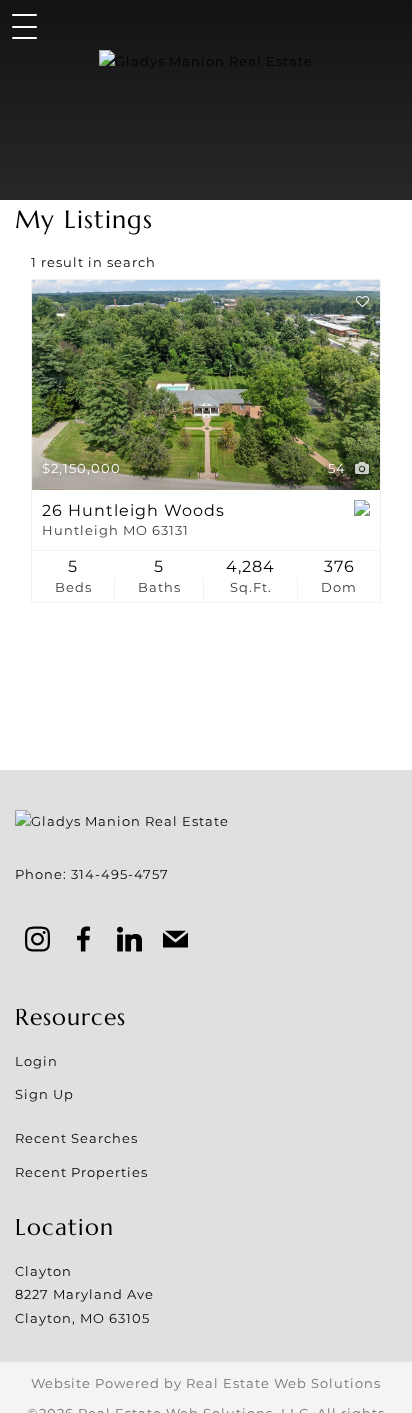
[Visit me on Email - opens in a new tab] (176, 941)
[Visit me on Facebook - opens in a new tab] (84, 941)
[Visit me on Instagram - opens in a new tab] (38, 941)
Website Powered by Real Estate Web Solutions (206, 1383)
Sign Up (44, 1094)
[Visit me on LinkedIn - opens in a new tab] (130, 941)
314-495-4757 (120, 874)
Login (36, 1061)
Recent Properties (81, 1172)
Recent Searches (76, 1138)
